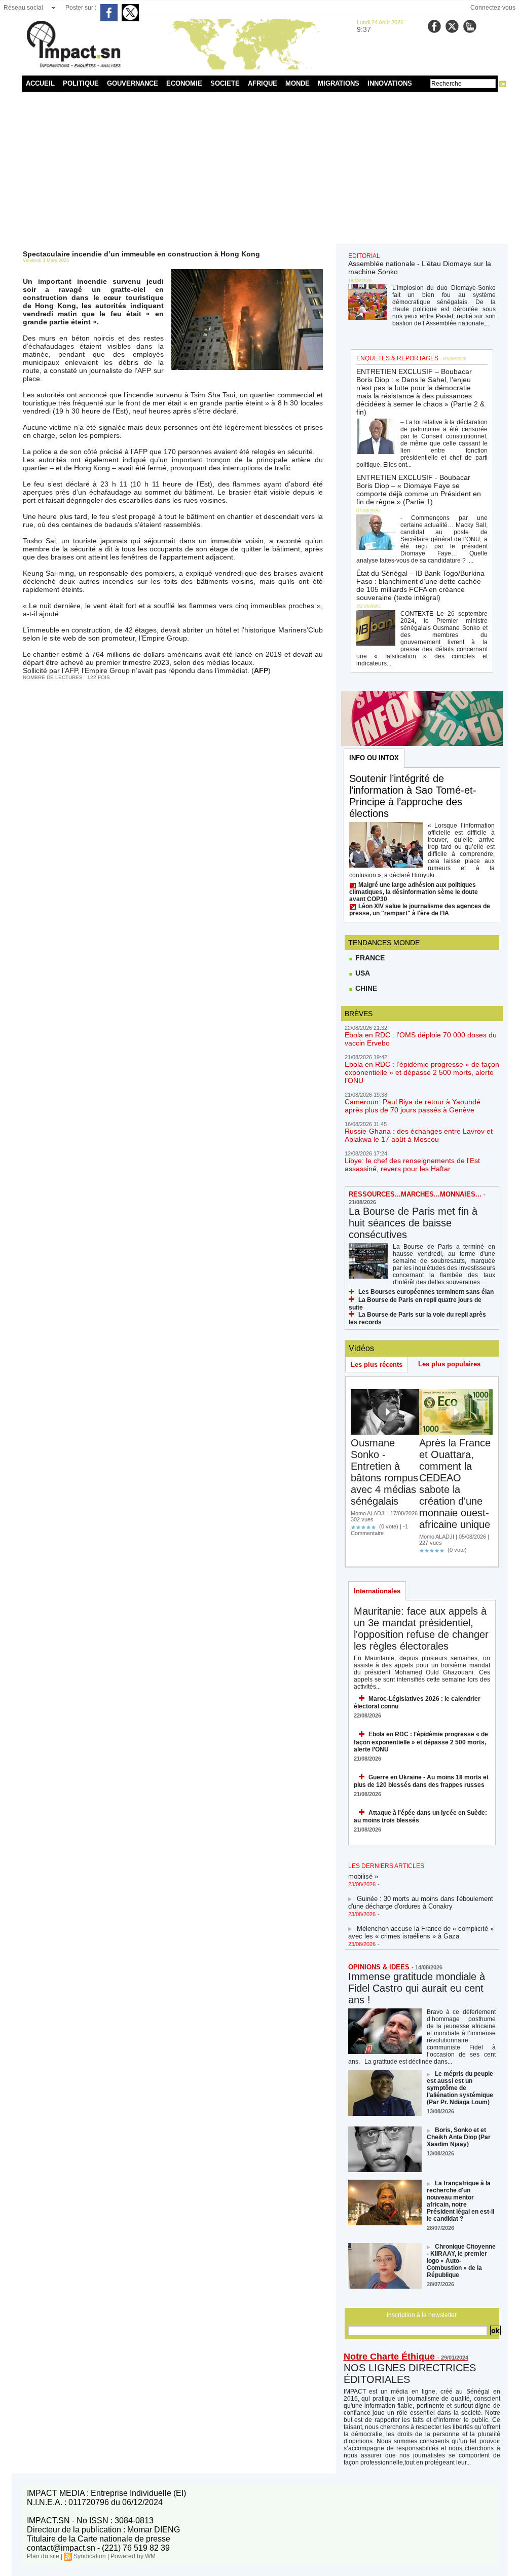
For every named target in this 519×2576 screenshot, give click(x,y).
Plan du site (43, 2556)
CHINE (365, 988)
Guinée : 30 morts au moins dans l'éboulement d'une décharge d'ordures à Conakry (421, 1892)
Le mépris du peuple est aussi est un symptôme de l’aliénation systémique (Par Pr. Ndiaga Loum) (460, 2088)
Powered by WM (133, 2556)
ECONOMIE (184, 83)
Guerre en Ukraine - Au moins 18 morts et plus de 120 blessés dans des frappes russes (421, 1781)
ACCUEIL (40, 83)
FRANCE (369, 958)
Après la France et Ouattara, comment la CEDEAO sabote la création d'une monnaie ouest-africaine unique (455, 1484)
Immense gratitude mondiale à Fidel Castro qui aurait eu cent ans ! (417, 1988)
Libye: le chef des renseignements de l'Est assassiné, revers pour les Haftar (412, 1165)
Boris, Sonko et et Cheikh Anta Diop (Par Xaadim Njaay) (459, 2137)
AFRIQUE (263, 83)
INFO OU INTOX (374, 758)
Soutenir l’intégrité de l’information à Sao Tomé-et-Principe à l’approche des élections (413, 796)
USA (362, 973)
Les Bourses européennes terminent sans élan (426, 1292)
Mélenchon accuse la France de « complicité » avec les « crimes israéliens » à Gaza (421, 1922)
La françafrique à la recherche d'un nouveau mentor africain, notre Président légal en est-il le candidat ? (460, 2201)
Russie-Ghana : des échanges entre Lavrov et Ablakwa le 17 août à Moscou (419, 1135)
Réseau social (23, 8)
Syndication (90, 2556)
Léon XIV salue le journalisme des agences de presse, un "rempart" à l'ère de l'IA (420, 910)
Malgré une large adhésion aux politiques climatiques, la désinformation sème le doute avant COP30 (414, 892)
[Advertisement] (260, 168)
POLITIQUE (81, 83)
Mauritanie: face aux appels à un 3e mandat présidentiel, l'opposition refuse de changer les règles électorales (421, 1629)
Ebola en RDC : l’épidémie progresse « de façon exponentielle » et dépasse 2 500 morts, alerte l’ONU (422, 1072)
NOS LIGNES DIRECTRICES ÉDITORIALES (410, 2374)
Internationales (377, 1591)
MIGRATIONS (339, 83)
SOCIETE (225, 83)
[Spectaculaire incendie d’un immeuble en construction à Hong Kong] (247, 272)
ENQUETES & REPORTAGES (397, 358)
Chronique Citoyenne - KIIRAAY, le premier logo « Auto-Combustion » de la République (461, 2261)
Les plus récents (377, 1365)
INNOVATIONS (390, 83)
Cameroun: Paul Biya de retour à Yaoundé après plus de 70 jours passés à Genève (413, 1106)
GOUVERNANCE (133, 83)
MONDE (298, 83)
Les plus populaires (449, 1364)
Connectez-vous (493, 8)
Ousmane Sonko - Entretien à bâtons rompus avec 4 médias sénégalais (384, 1472)
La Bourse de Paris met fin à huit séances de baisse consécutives (413, 1223)
